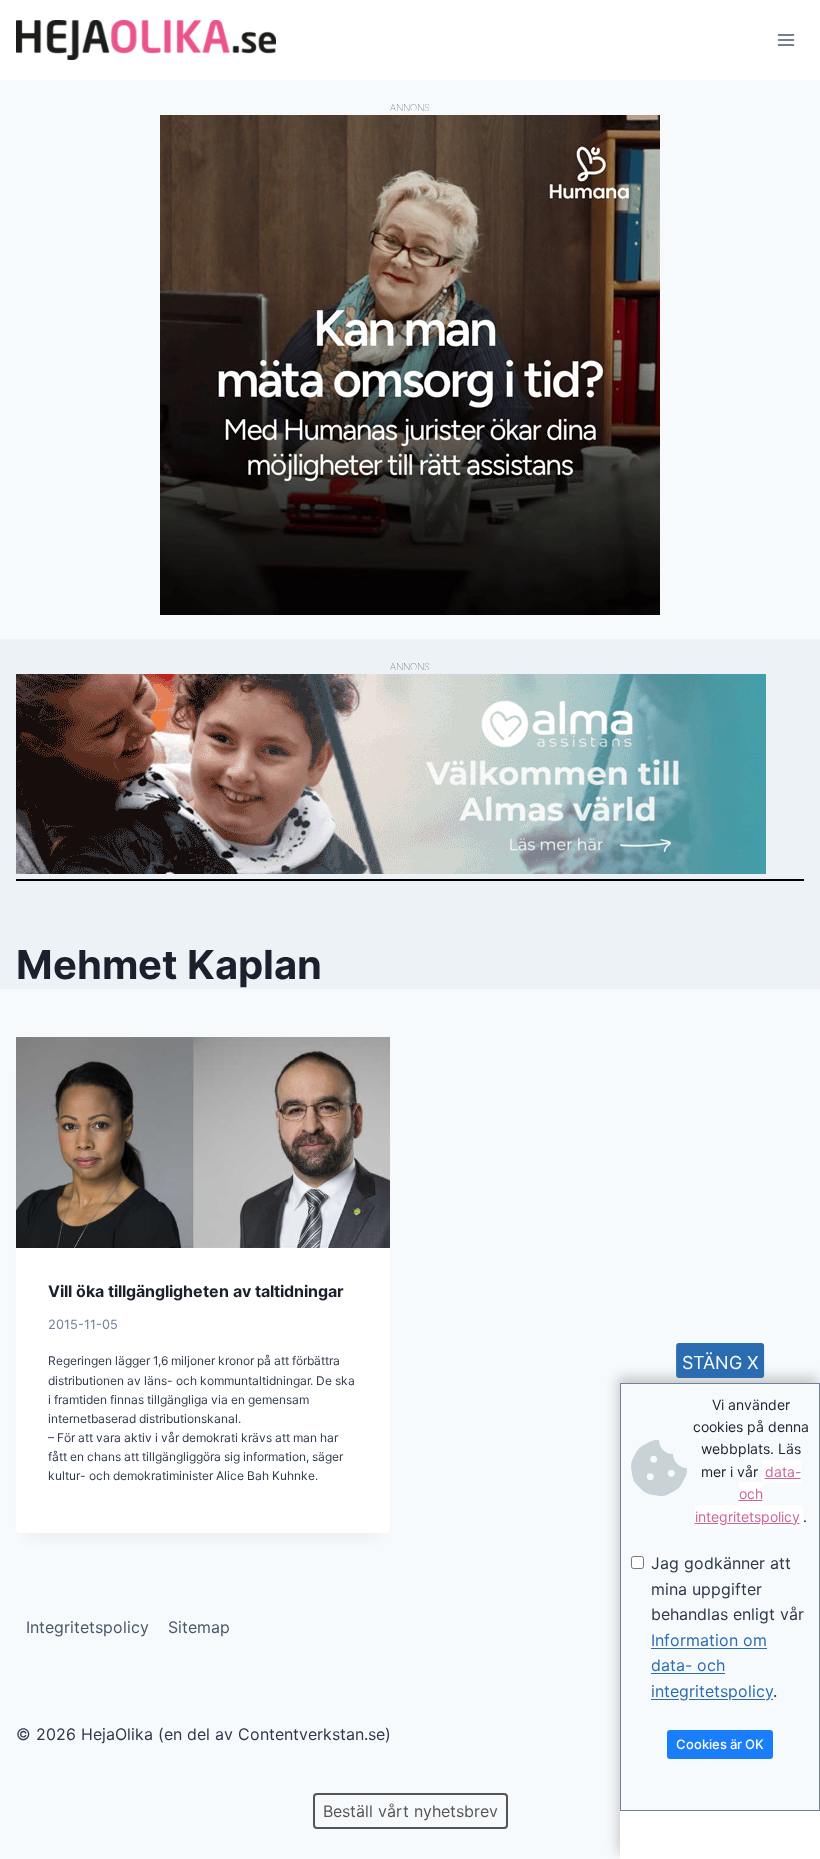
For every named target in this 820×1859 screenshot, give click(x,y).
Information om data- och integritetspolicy (712, 1665)
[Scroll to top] (49, 1779)
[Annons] (410, 609)
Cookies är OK (720, 1744)
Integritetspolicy (87, 1627)
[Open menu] (785, 39)
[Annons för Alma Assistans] (410, 774)
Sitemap (199, 1627)
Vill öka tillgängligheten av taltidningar (196, 1291)
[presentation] (203, 1142)
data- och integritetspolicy (748, 1494)
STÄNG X (720, 1362)
